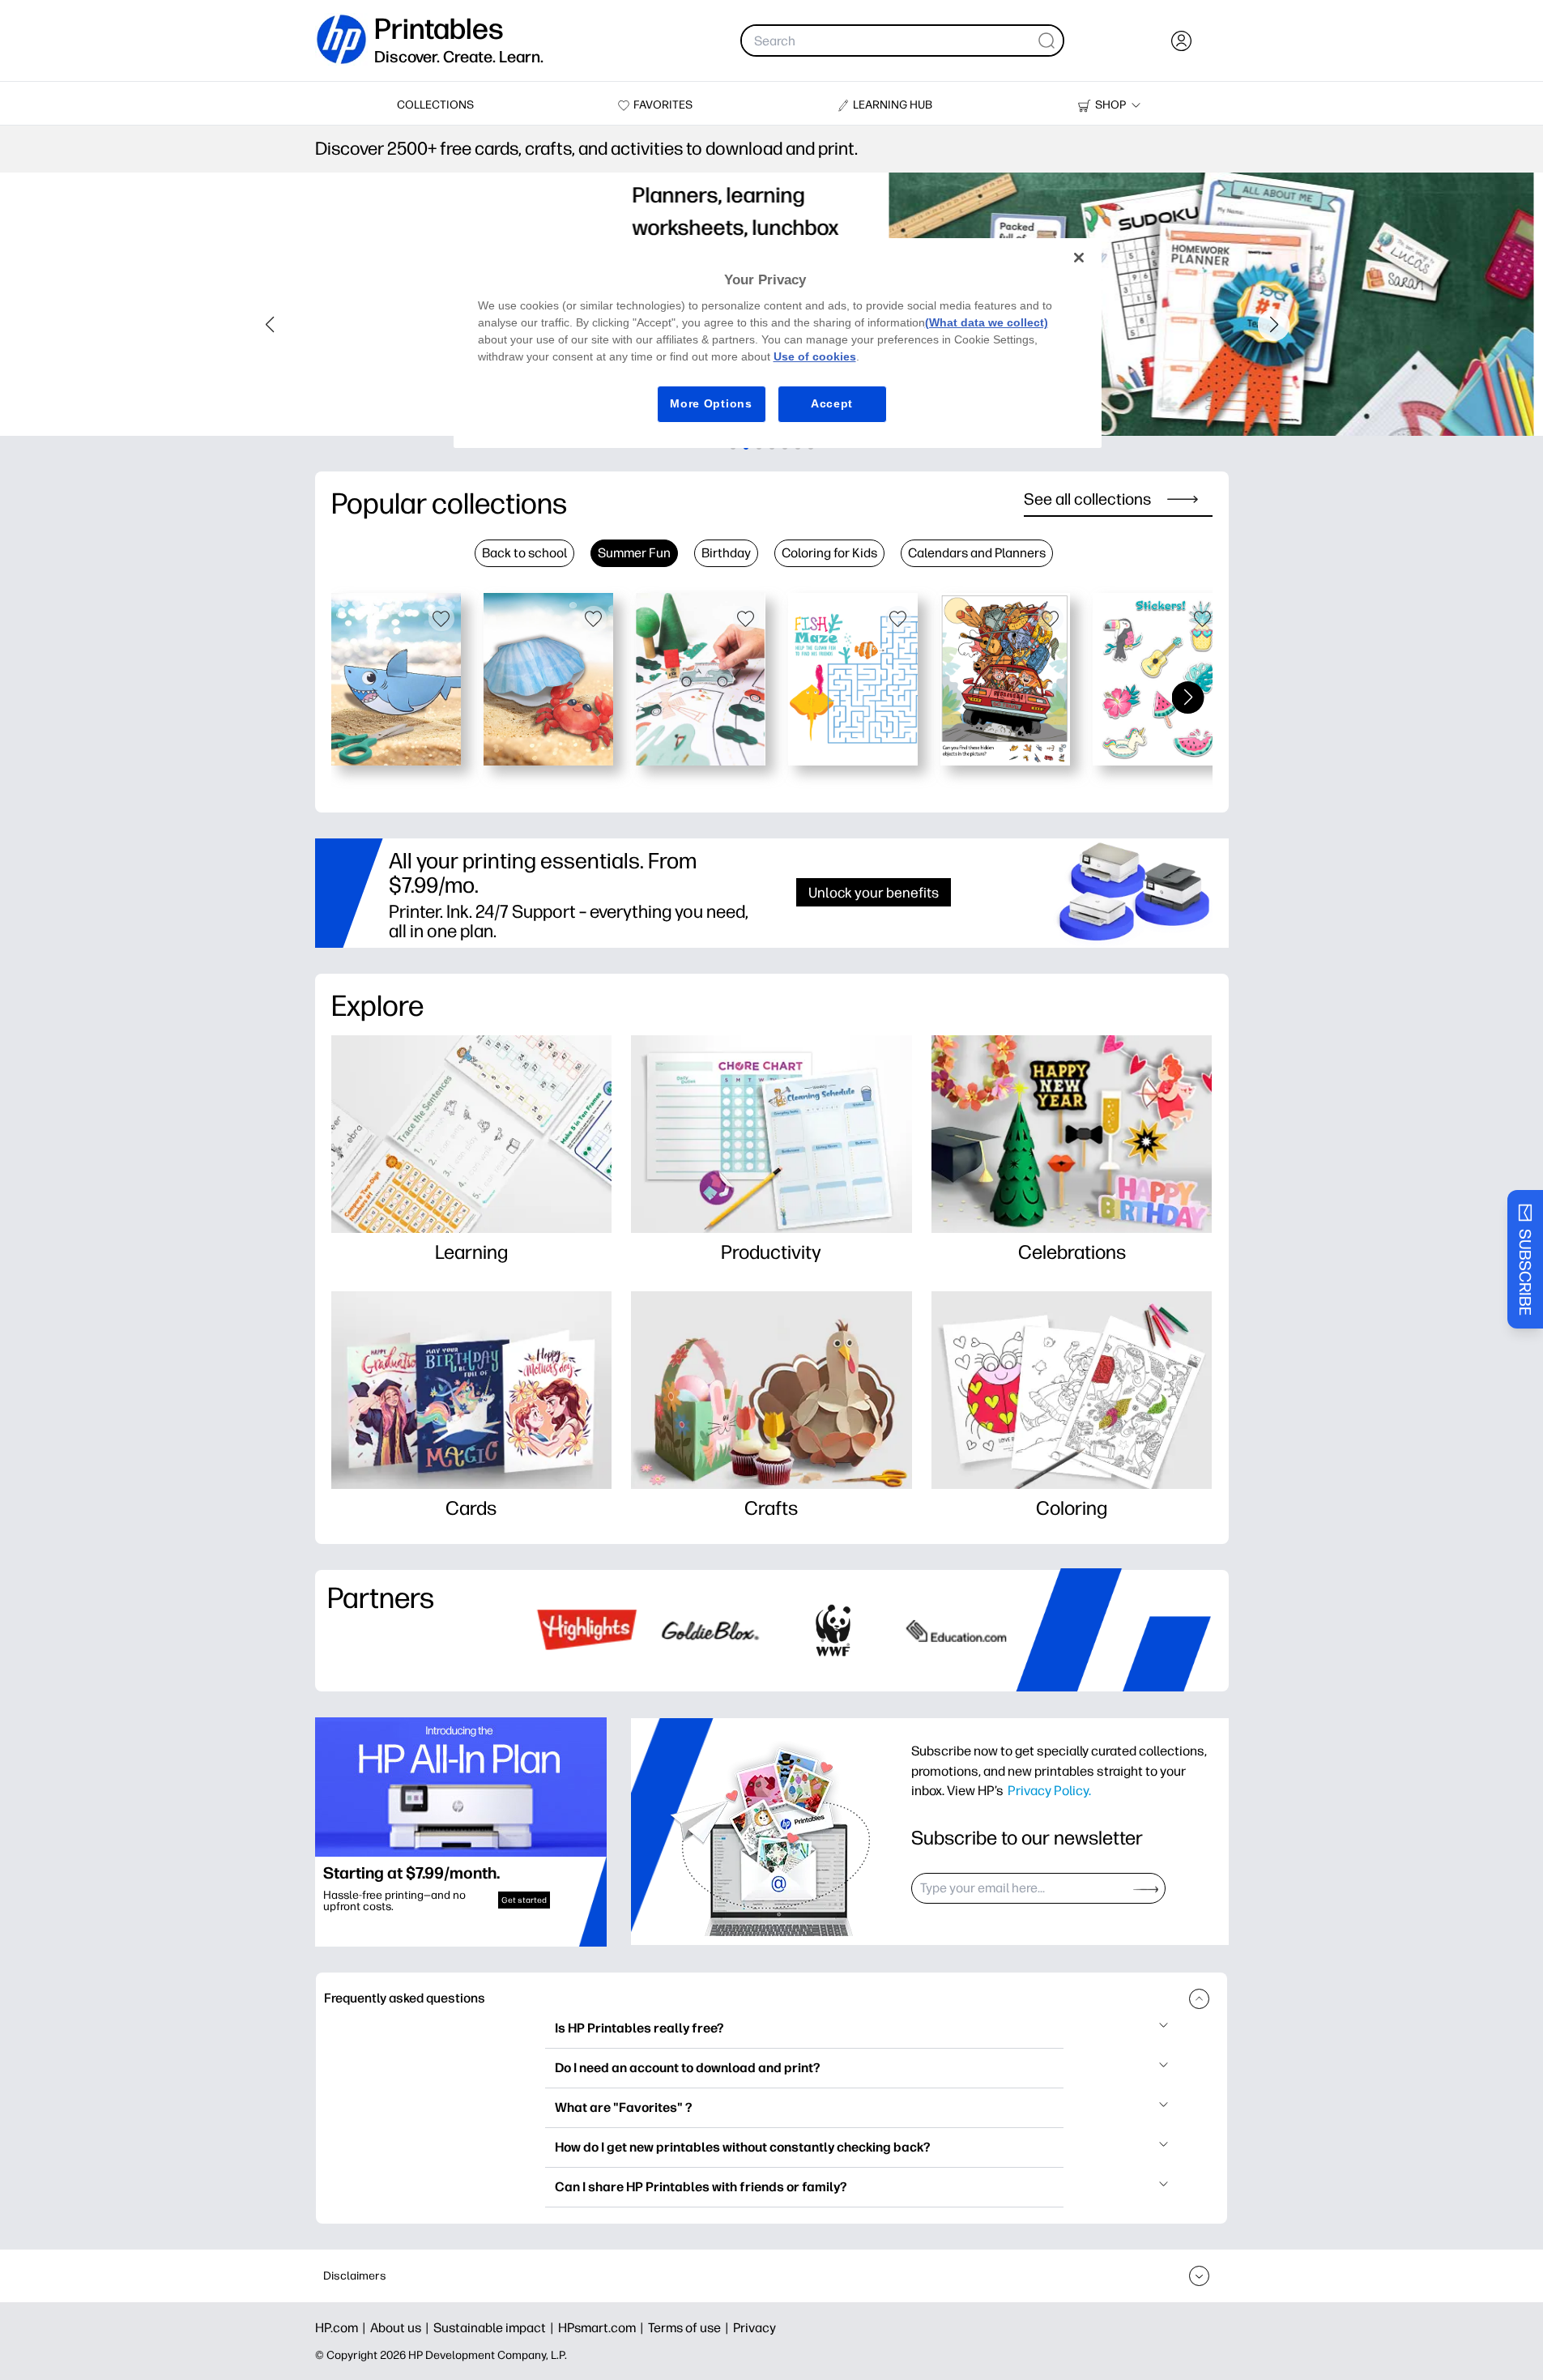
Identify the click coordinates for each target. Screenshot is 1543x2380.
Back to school (524, 553)
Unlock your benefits (874, 892)
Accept (832, 403)
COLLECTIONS (435, 105)
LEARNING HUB (893, 105)
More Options (711, 403)
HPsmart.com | (603, 2328)
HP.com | (343, 2328)
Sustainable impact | (496, 2328)
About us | (402, 2328)
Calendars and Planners (977, 553)
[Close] (1079, 258)
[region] (778, 343)
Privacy (754, 2328)
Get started (524, 1900)
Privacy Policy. (1049, 1790)
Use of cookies (815, 356)
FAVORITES (663, 105)
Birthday (726, 553)
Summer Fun (634, 553)
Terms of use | (691, 2328)
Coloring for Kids (829, 553)
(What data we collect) (987, 322)
